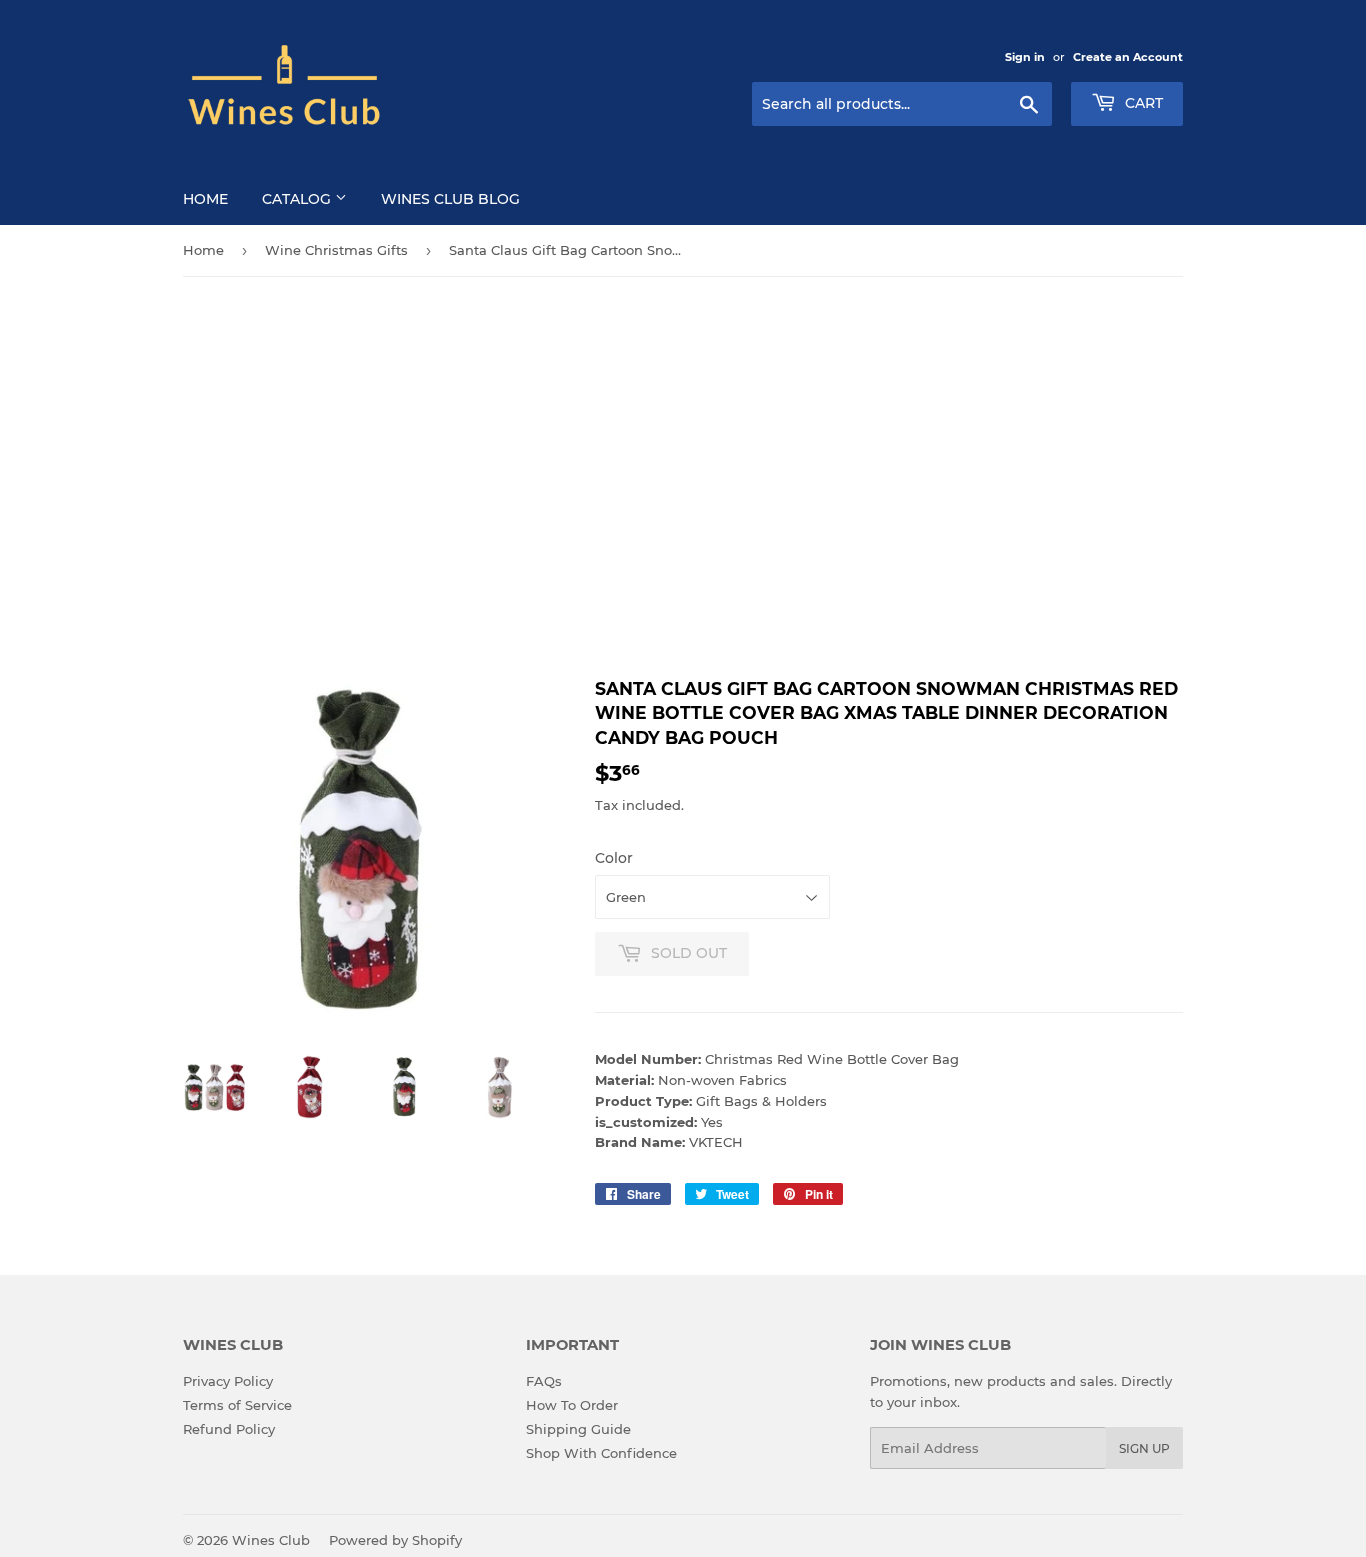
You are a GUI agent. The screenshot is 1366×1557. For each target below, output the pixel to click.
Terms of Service (237, 1405)
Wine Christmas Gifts (336, 250)
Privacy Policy (228, 1381)
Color (614, 858)
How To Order (572, 1405)
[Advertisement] (683, 477)
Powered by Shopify (395, 1540)
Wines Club (271, 1540)
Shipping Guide (578, 1429)
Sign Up (1144, 1448)
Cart (1142, 103)
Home (205, 199)
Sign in (1025, 57)
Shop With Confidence (601, 1453)
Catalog (298, 199)
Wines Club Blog (450, 199)
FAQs (544, 1381)
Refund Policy (229, 1429)
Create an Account (1128, 57)
